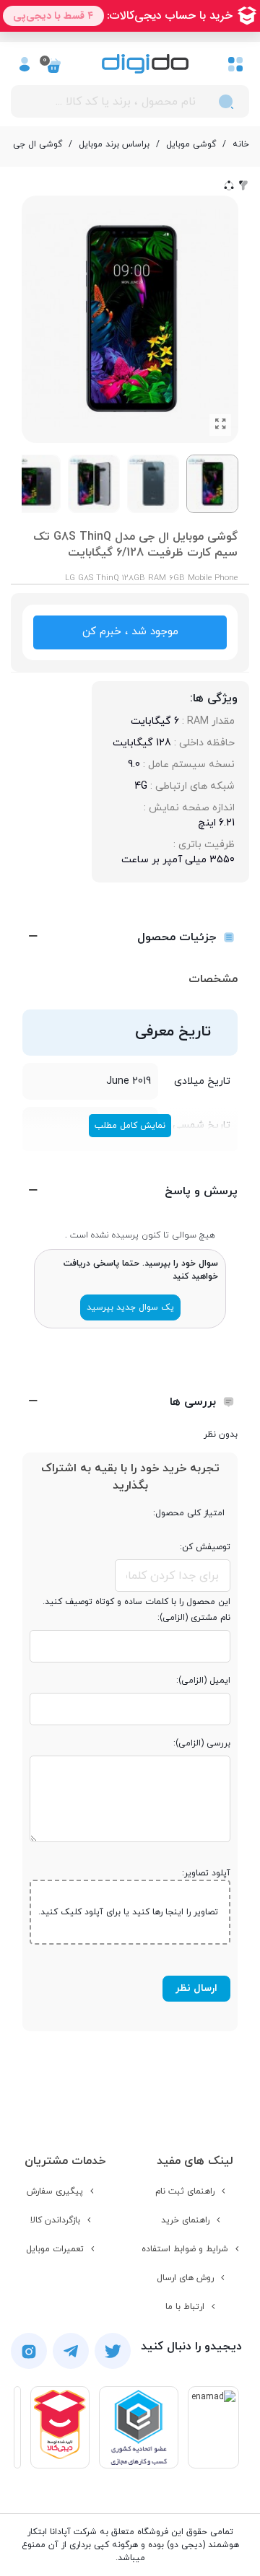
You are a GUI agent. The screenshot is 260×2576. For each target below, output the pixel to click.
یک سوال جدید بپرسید (130, 1307)
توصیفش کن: (205, 1547)
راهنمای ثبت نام (185, 2191)
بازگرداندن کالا (55, 2220)
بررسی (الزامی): (202, 1743)
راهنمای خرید (185, 2220)
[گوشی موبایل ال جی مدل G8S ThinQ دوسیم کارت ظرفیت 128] (220, 425)
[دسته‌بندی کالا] (235, 63)
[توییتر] (113, 2351)
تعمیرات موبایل (55, 2249)
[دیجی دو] (145, 64)
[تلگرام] (71, 2351)
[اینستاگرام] (29, 2351)
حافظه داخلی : (203, 743)
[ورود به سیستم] (25, 63)
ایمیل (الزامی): (203, 1681)
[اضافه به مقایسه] (243, 185)
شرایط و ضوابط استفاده (185, 2249)
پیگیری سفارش (55, 2191)
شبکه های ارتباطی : (191, 786)
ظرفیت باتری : (203, 845)
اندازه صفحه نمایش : (188, 808)
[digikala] (60, 2427)
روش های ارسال (185, 2278)
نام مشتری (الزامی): (194, 1618)
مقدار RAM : (207, 721)
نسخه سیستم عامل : (187, 765)
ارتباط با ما (185, 2307)
